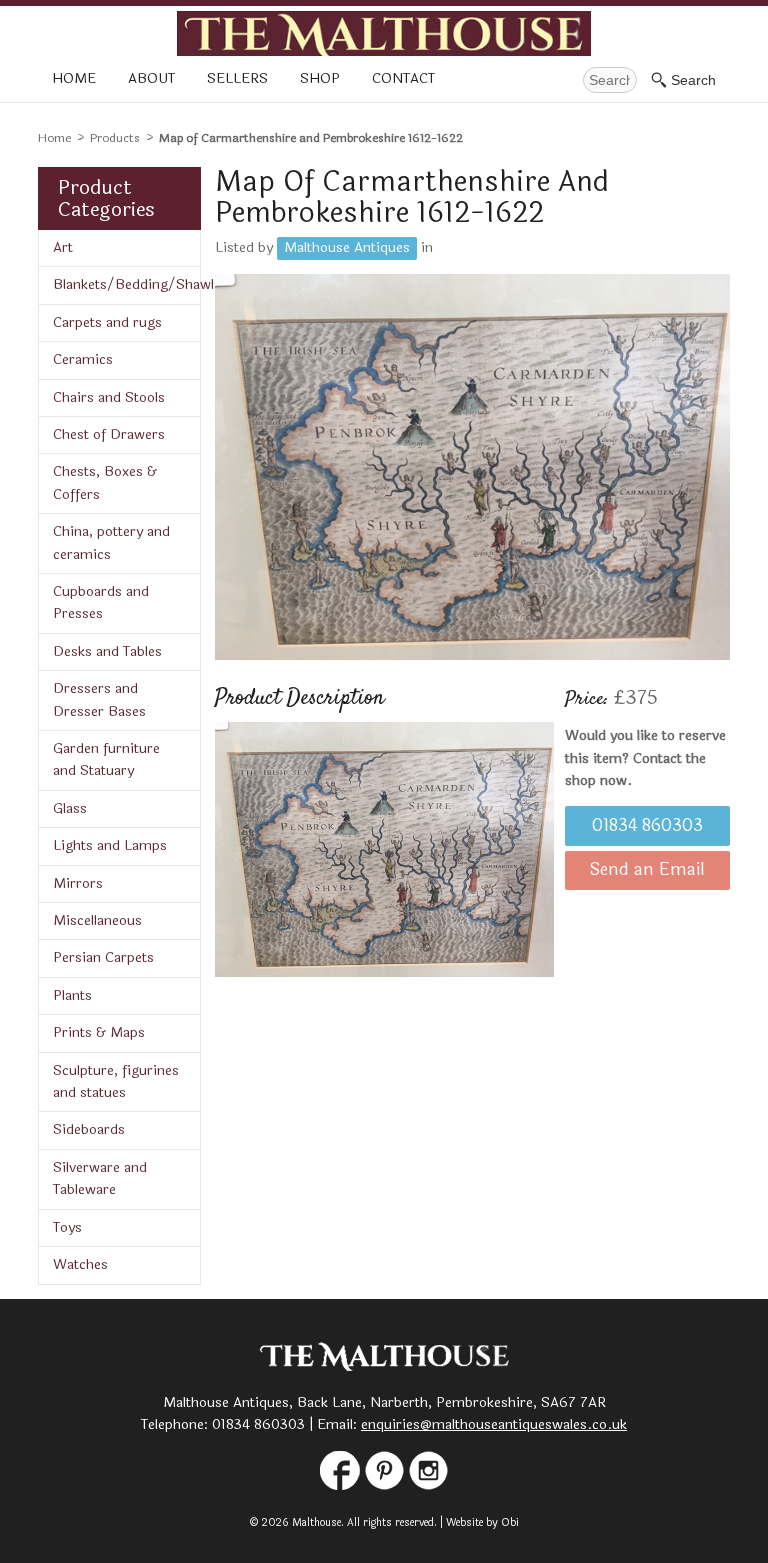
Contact (403, 78)
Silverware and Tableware (100, 1178)
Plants (72, 995)
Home (74, 78)
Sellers (237, 78)
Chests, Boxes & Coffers (105, 482)
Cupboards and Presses (101, 602)
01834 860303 (647, 826)
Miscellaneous (97, 920)
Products (115, 138)
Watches (80, 1264)
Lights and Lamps (110, 845)
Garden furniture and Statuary (106, 759)
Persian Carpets (103, 957)
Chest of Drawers (109, 434)
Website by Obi (482, 1522)
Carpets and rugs (107, 322)
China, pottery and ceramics (111, 542)
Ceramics (83, 359)
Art (63, 247)
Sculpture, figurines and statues (116, 1081)
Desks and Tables (107, 651)
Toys (67, 1227)
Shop (320, 78)
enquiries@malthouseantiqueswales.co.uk (494, 1424)
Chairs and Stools (109, 397)
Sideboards (89, 1129)
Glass (70, 808)
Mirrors (78, 883)
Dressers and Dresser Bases (99, 699)
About (151, 78)
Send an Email (647, 870)
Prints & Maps (99, 1032)
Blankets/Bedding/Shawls (126, 284)
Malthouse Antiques (347, 247)
